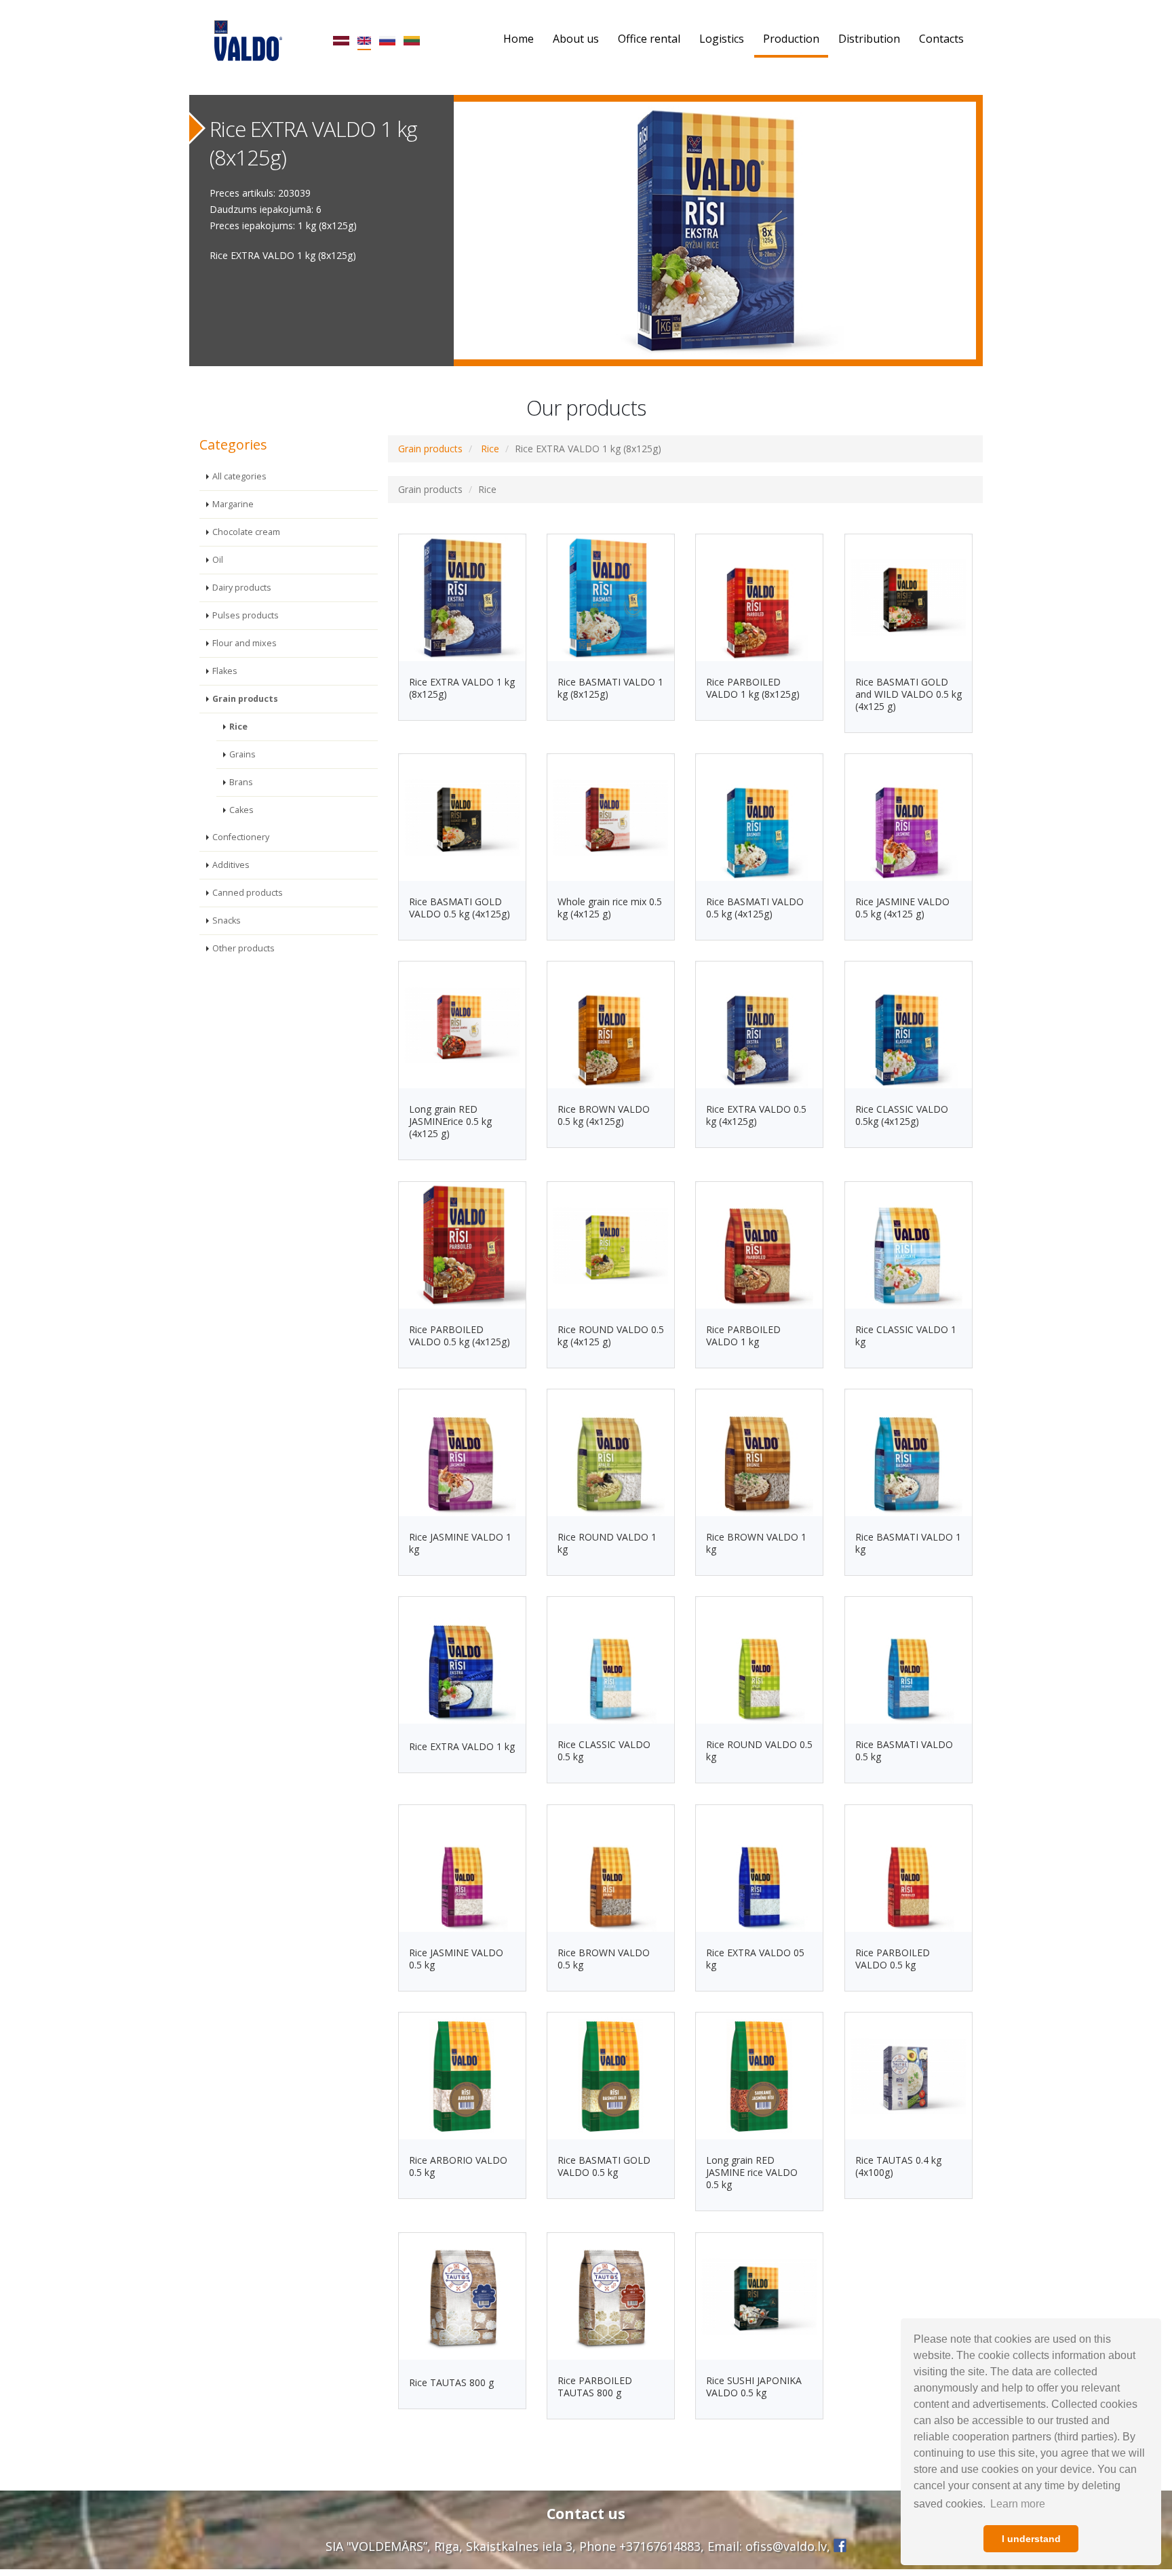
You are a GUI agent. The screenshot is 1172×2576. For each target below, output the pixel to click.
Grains (242, 754)
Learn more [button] (1018, 2504)
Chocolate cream (246, 532)
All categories (239, 476)
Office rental (649, 39)
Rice (238, 727)
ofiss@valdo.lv (786, 2546)
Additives (231, 865)
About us (576, 39)
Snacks (227, 920)
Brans (241, 782)
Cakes (241, 810)
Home (519, 39)
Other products (243, 948)
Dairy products (242, 588)
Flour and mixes (245, 643)
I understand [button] (1031, 2539)
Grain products (245, 699)
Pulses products (246, 615)
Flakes (225, 671)
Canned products (248, 893)
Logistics (722, 39)
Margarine (233, 504)
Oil (218, 560)
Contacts (941, 39)
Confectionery (241, 837)
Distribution (869, 39)
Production (791, 39)
